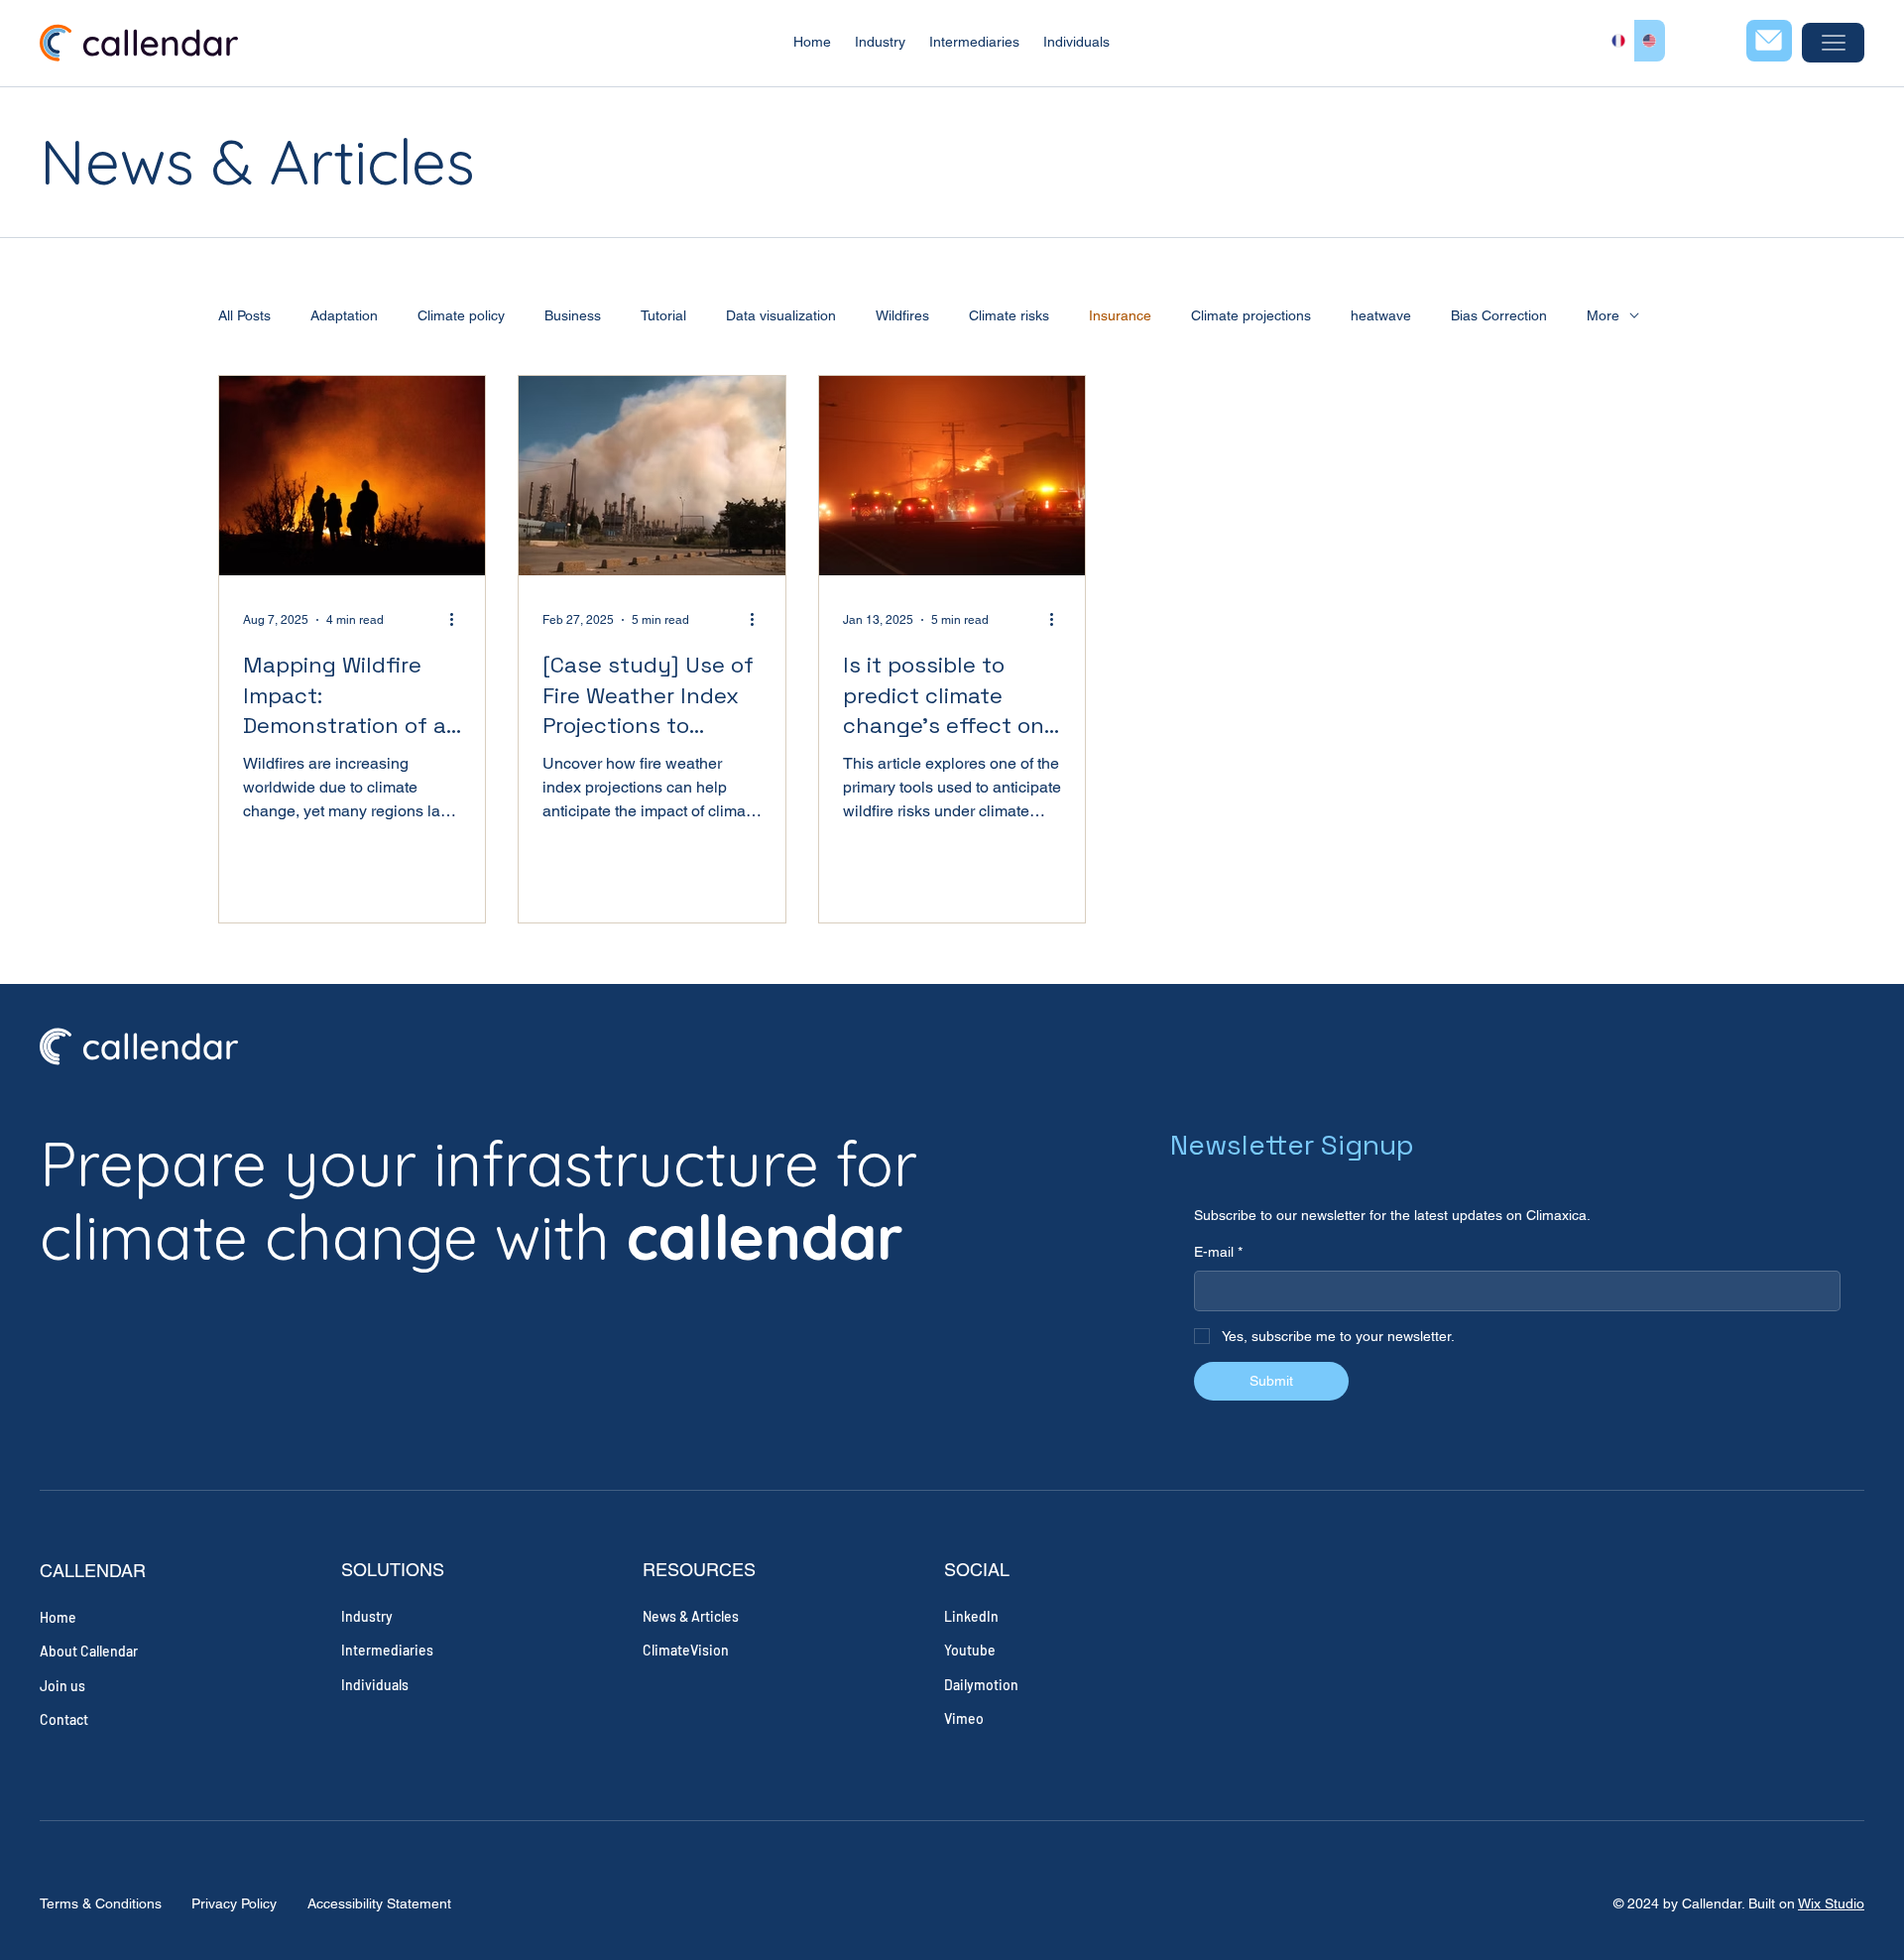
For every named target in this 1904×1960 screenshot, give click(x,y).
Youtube (970, 1650)
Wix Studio (1831, 1903)
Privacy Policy (234, 1903)
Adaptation (344, 315)
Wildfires (902, 315)
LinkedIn (971, 1616)
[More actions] (458, 620)
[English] (1649, 41)
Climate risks (1009, 315)
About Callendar (89, 1651)
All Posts (244, 315)
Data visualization (781, 315)
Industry (367, 1616)
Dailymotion (981, 1685)
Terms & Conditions (101, 1903)
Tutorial (663, 315)
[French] (1618, 41)
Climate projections (1251, 315)
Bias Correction (1499, 315)
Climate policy (461, 315)
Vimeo (964, 1718)
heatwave (1381, 315)
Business (573, 315)
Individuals (375, 1685)
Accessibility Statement (379, 1903)
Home (58, 1617)
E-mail (1218, 1252)
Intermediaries (387, 1650)
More (1603, 315)
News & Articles (691, 1616)
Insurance (1120, 315)
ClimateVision (686, 1650)
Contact (64, 1719)
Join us (62, 1686)
